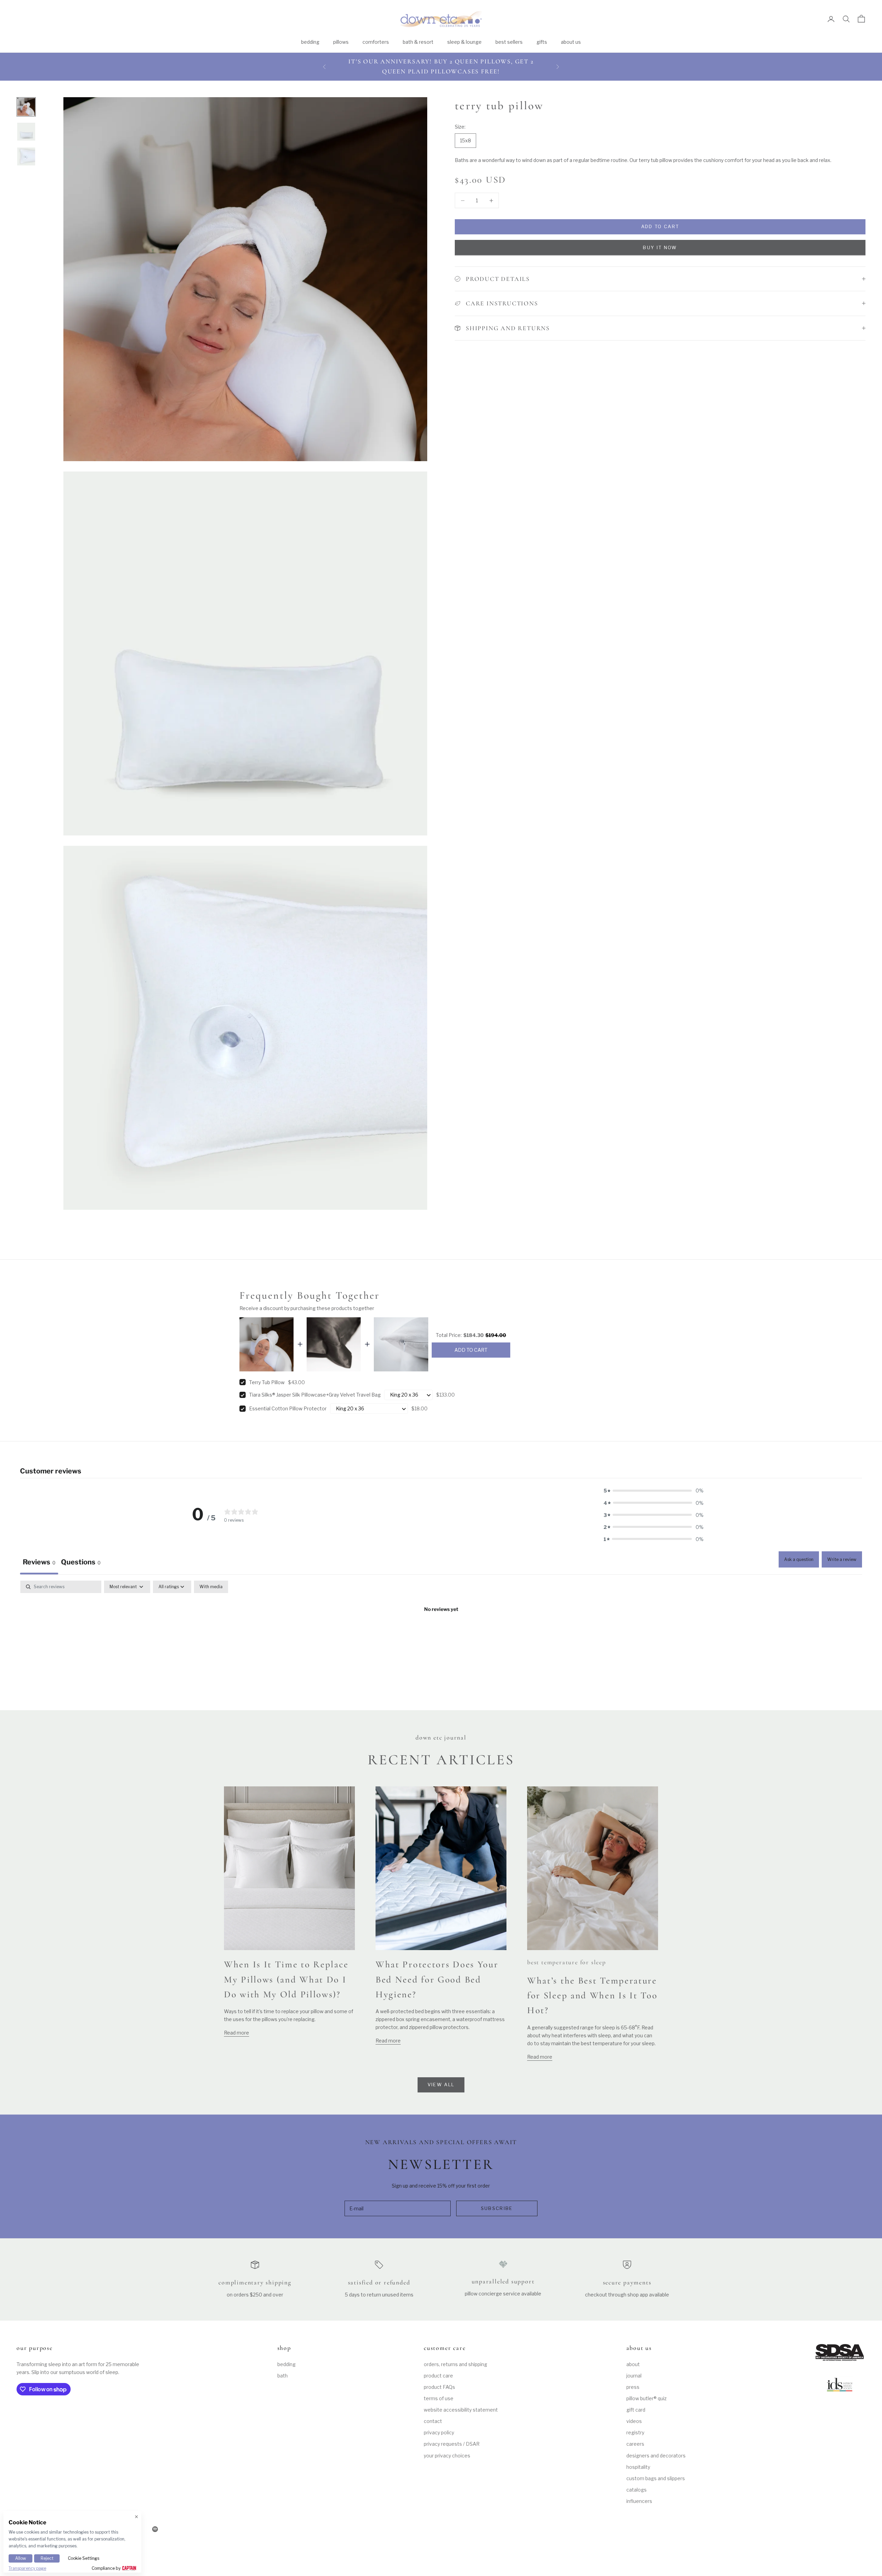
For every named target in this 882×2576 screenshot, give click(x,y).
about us (571, 42)
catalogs (637, 2490)
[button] (654, 1490)
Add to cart (660, 226)
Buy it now (660, 247)
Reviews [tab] (39, 1562)
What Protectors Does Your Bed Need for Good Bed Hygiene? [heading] (437, 1979)
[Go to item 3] (26, 156)
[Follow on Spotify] (155, 2529)
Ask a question (799, 1559)
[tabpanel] (441, 1632)
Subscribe (497, 2208)
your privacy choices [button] (447, 2456)
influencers (639, 2501)
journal (634, 2376)
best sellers (509, 42)
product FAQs (439, 2387)
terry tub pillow (267, 1382)
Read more (237, 2033)
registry (635, 2432)
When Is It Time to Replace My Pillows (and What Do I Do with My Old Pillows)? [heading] (286, 1979)
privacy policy (439, 2432)
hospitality (638, 2467)
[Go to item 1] (26, 107)
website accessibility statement (461, 2410)
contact (433, 2421)
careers (635, 2444)
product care (438, 2376)
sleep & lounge (464, 42)
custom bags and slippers (656, 2478)
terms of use (439, 2398)
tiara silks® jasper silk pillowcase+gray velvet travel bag (315, 1395)
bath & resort (418, 42)
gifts (542, 42)
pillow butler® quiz (647, 2398)
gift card (636, 2410)
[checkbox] (211, 1587)
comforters (376, 42)
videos (634, 2421)
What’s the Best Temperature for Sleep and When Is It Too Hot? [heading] (592, 1995)
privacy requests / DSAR (452, 2444)
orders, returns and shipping (455, 2364)
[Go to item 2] (26, 132)
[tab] (81, 1563)
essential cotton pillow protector (288, 1408)
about (633, 2364)
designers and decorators (656, 2456)
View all (441, 2085)
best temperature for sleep (567, 1962)
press (633, 2387)
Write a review (842, 1559)
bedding (310, 42)
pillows (341, 42)
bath (283, 2376)
